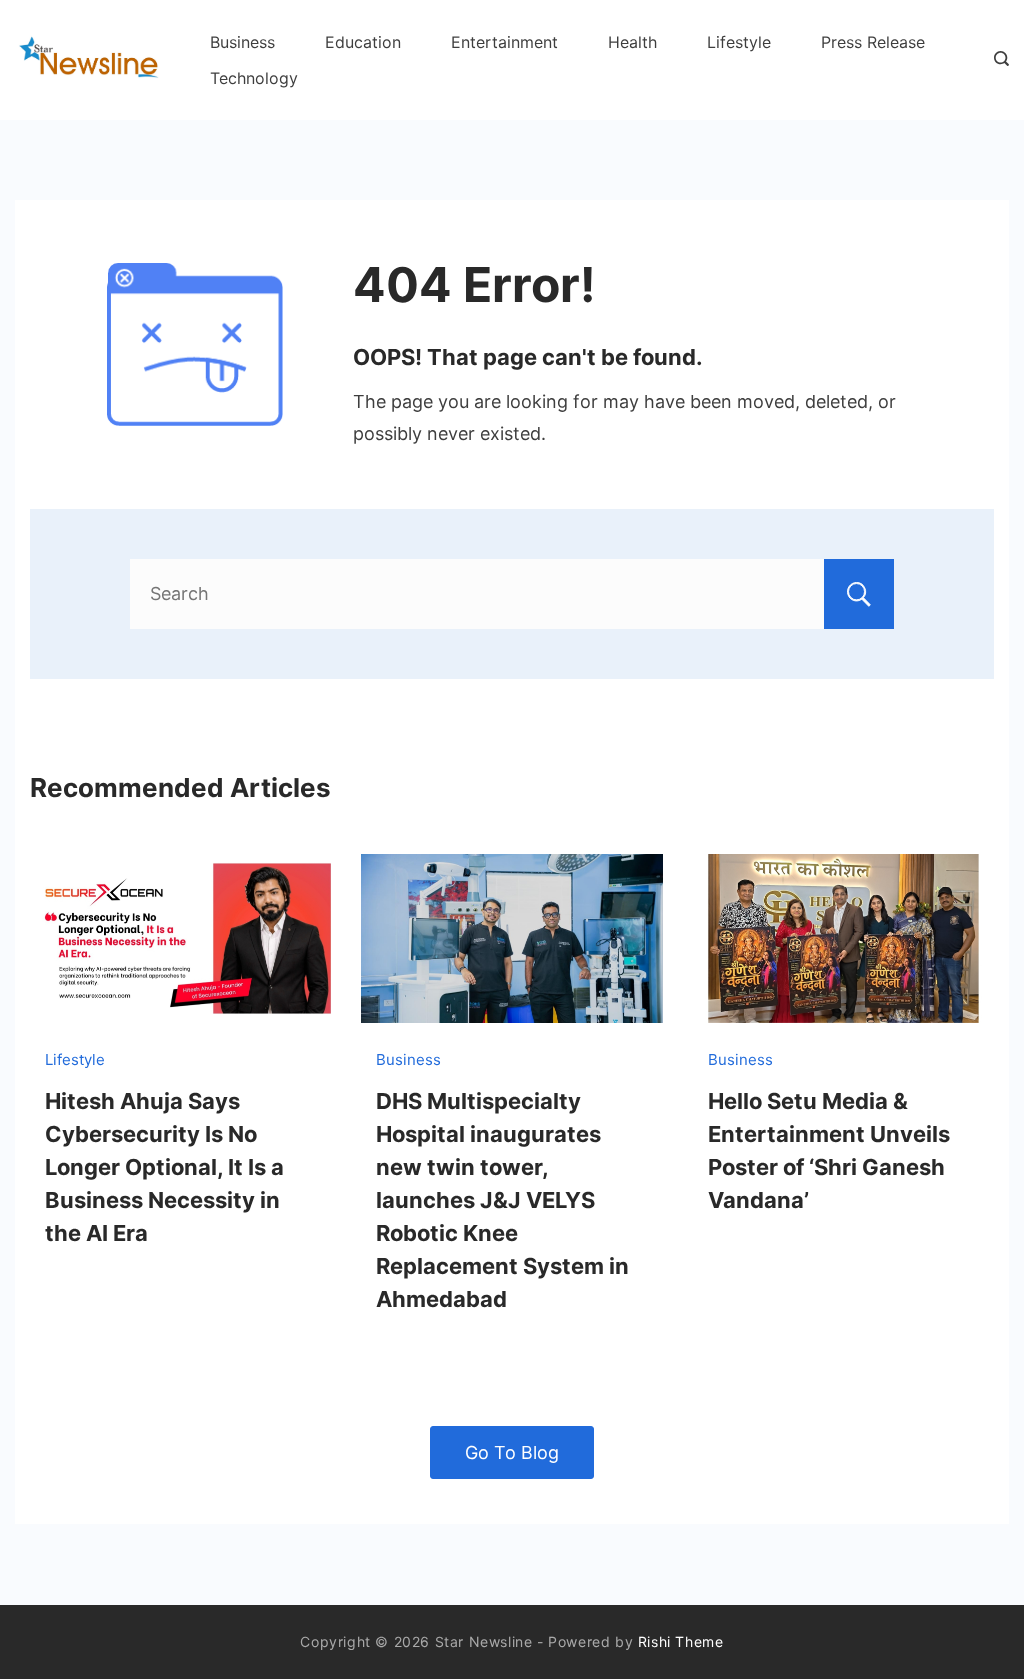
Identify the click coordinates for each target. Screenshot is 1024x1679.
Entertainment (504, 42)
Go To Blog (512, 1452)
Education (363, 42)
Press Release (873, 42)
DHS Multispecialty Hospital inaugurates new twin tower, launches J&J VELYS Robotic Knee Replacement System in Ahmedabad (502, 1200)
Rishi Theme (681, 1641)
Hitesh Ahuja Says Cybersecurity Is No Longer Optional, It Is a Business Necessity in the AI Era (164, 1167)
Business (242, 42)
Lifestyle (739, 42)
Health (632, 42)
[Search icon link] (996, 60)
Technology (254, 78)
